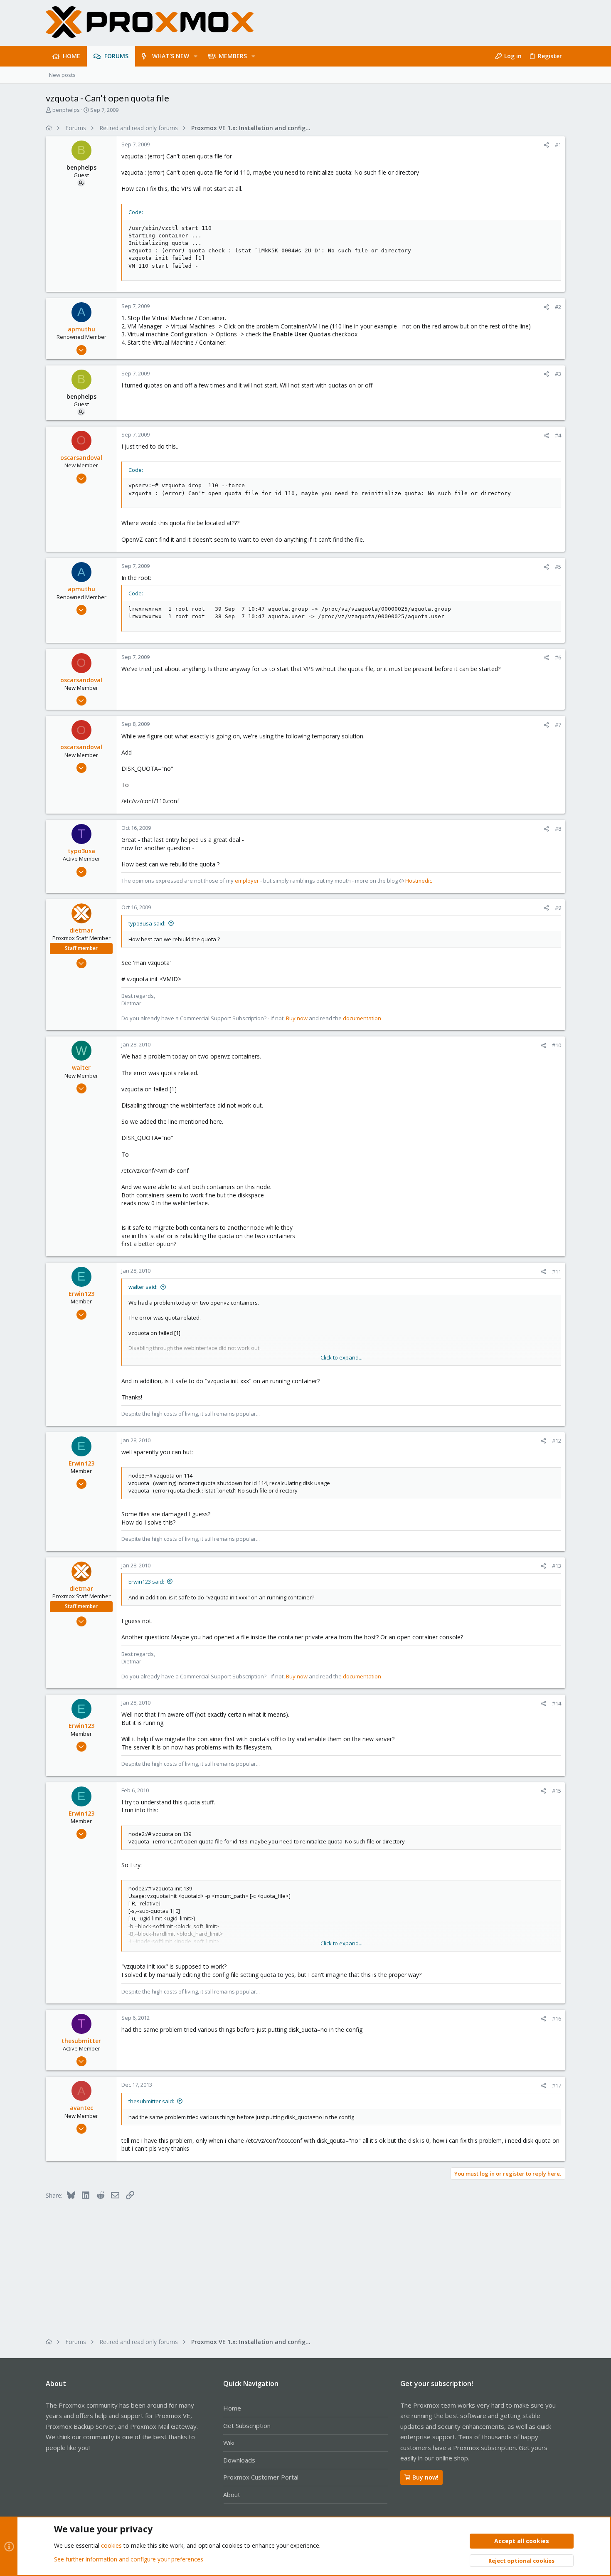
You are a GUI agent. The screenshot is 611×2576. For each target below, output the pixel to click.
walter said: (143, 1287)
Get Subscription (247, 2425)
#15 (557, 1791)
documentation (362, 1018)
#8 (558, 829)
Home (232, 2408)
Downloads (239, 2460)
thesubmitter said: (151, 2101)
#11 (557, 1271)
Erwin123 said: (146, 1582)
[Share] (546, 145)
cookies (111, 2545)
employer (247, 881)
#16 (557, 2018)
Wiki (229, 2443)
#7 (558, 725)
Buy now (297, 1018)
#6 (558, 657)
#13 (557, 1566)
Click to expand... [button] (341, 1357)
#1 (558, 145)
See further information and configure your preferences (129, 2559)
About (232, 2495)
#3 (558, 374)
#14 (557, 1703)
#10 (557, 1045)
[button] (196, 56)
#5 (558, 567)
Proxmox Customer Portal (261, 2477)
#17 (557, 2085)
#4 (558, 435)
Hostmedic (419, 881)
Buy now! (425, 2477)
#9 (558, 908)
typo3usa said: (147, 923)
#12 (557, 1441)
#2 (558, 307)
